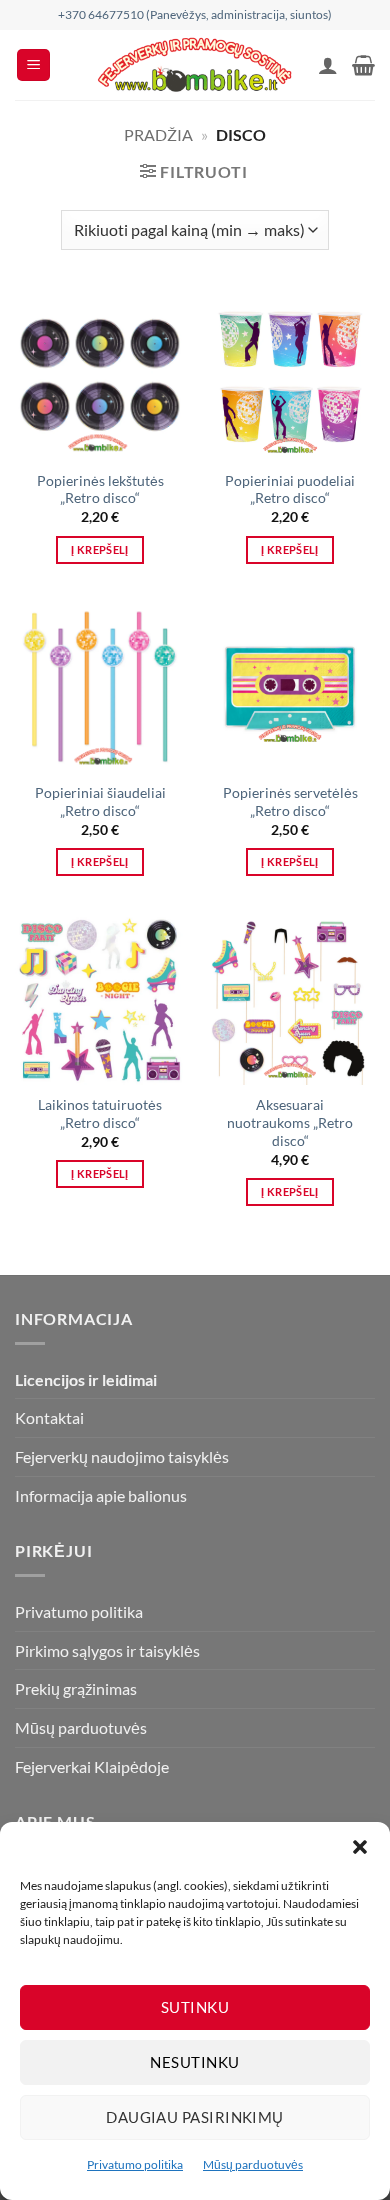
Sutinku (195, 2007)
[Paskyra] (328, 65)
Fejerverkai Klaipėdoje (92, 1766)
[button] (360, 1847)
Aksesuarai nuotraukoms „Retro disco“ (290, 1122)
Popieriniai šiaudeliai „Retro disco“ (100, 802)
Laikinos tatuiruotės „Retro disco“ (100, 1114)
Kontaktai (49, 1417)
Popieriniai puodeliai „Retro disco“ (290, 490)
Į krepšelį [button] (99, 549)
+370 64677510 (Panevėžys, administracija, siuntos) (195, 14)
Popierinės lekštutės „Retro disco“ (100, 490)
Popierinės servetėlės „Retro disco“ (290, 802)
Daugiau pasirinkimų (195, 2117)
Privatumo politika (135, 2164)
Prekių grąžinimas (76, 1688)
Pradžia (158, 134)
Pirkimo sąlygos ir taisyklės (107, 1650)
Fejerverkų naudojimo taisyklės (122, 1456)
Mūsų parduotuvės (253, 2164)
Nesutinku (194, 2062)
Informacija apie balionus (101, 1495)
